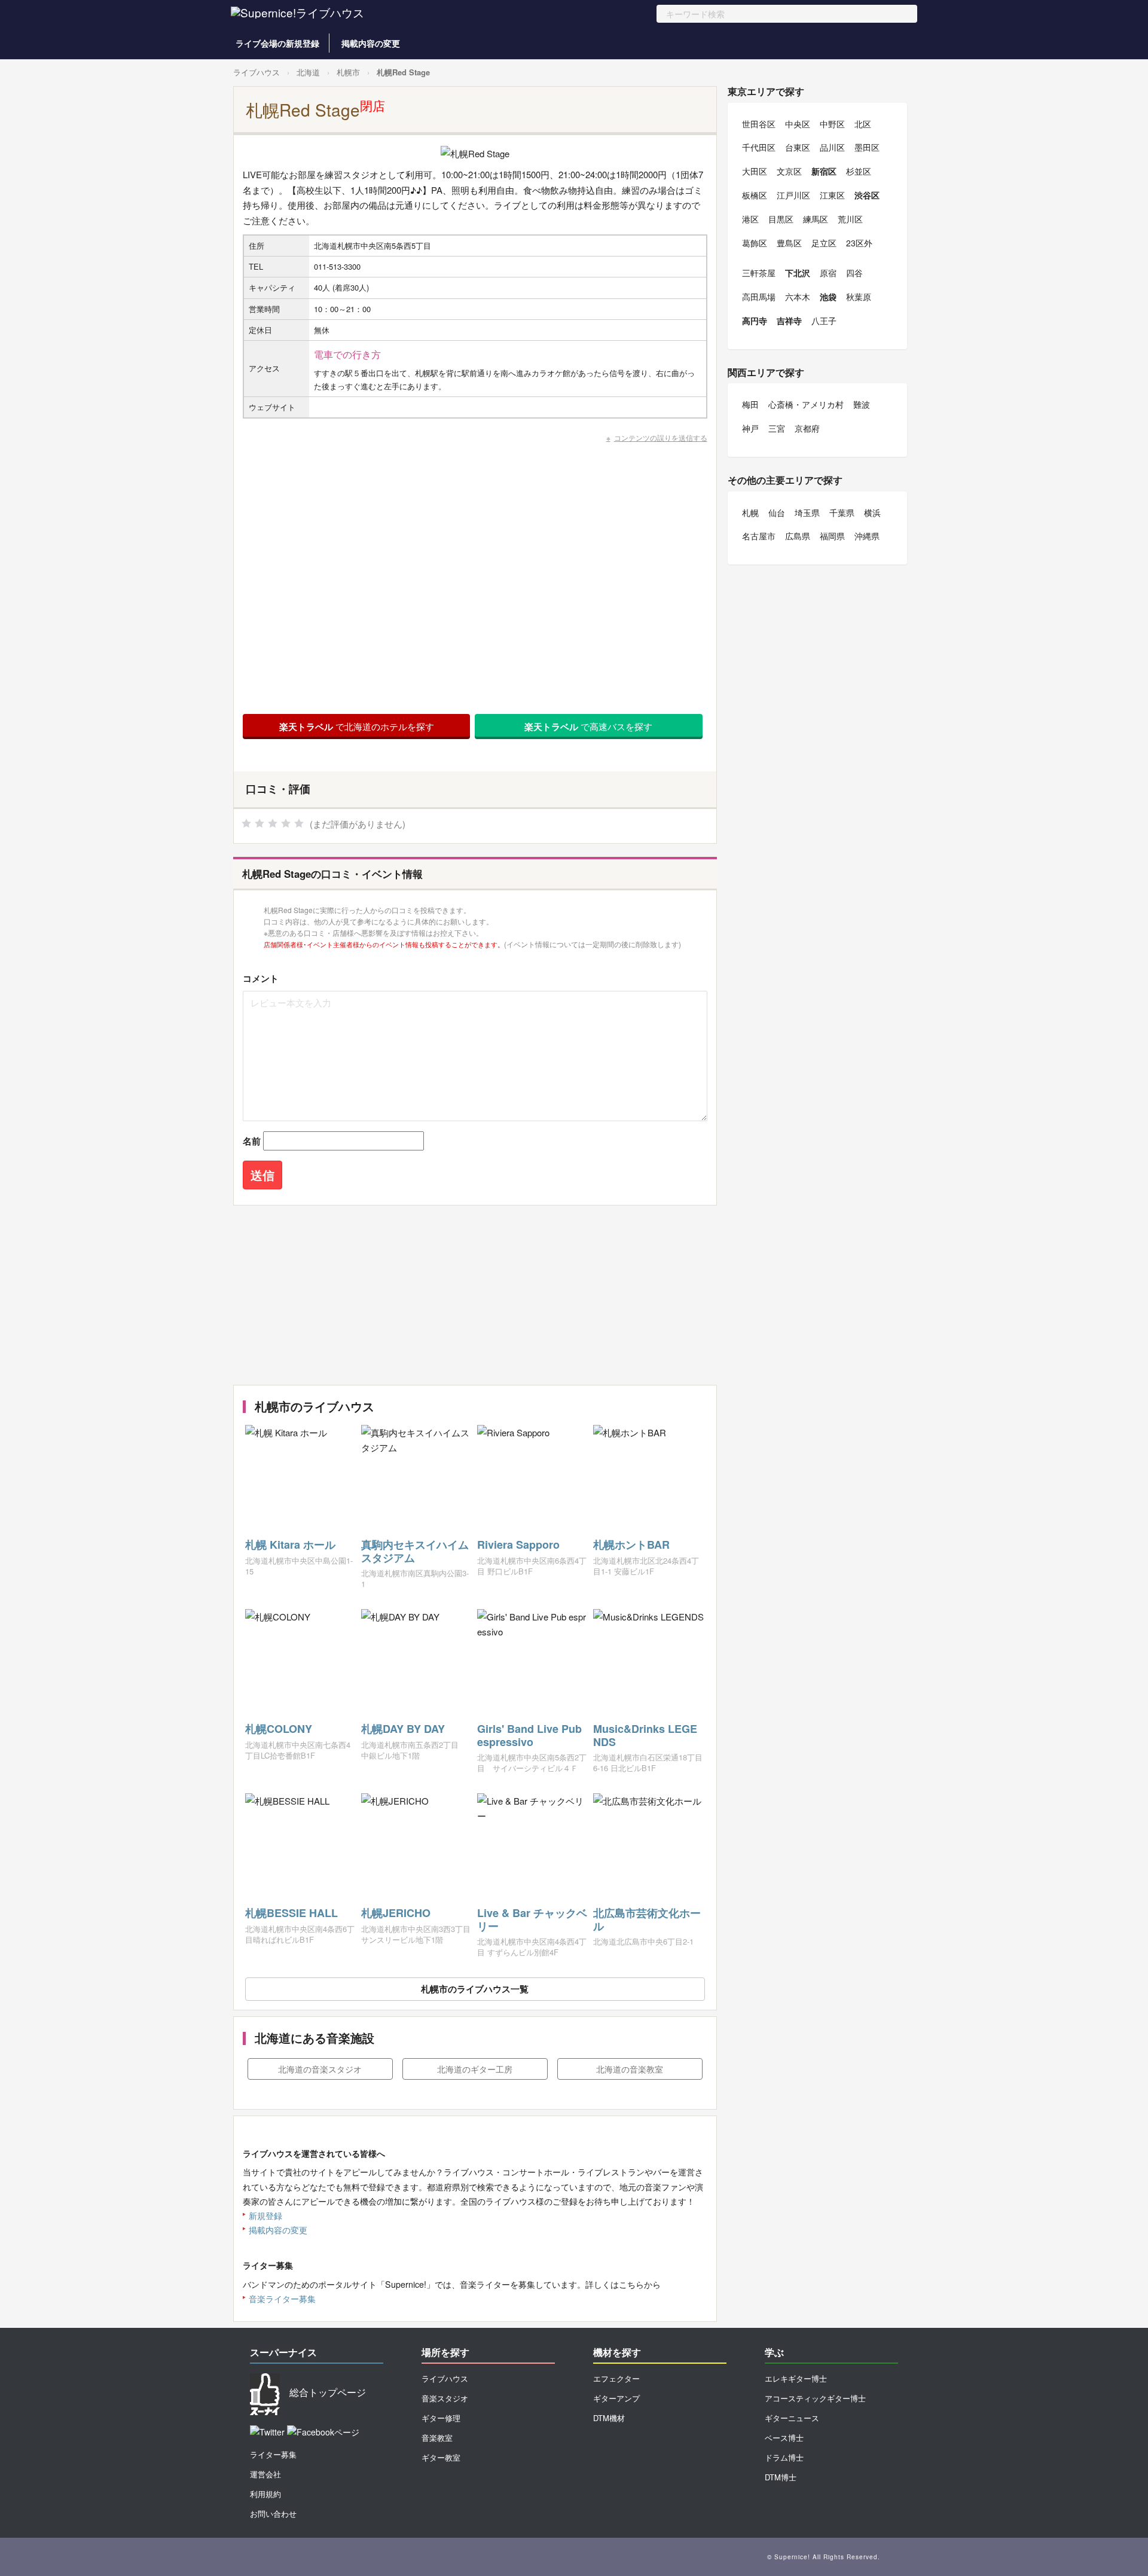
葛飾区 (755, 243)
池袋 (828, 297)
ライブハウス (257, 72)
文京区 (789, 171)
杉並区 (859, 171)
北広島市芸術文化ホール (647, 1919)
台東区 (798, 147)
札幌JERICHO (396, 1913)
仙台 (777, 512)
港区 (750, 219)
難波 (862, 404)
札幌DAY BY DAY (403, 1729)
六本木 (798, 297)
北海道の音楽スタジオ (320, 2069)
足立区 (824, 243)
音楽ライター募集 (282, 2299)
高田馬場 (759, 297)
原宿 (828, 273)
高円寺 (755, 321)
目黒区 (781, 219)
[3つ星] (273, 823)
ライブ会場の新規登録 (277, 43)
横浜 (872, 512)
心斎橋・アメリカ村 (806, 404)
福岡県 (832, 536)
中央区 (798, 124)
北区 (863, 124)
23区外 (859, 243)
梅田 (750, 404)
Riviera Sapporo (518, 1545)
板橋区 (755, 195)
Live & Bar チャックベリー (532, 1919)
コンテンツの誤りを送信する (661, 437)
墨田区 (867, 147)
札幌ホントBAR (631, 1545)
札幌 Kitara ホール (290, 1545)
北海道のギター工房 (475, 2069)
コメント (261, 978)
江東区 (832, 195)
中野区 (832, 124)
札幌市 (348, 72)
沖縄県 (867, 536)
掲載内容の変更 (371, 43)
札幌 (750, 512)
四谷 (854, 273)
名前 (252, 1141)
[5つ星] (299, 823)
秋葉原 (859, 297)
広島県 (798, 536)
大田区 (755, 171)
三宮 (777, 428)
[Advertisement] (475, 1295)
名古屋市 (759, 536)
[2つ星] (259, 823)
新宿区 (824, 171)
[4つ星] (286, 823)
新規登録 (265, 2215)
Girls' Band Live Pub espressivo (529, 1735)
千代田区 (759, 147)
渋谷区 (867, 195)
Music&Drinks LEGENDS (645, 1735)
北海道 (308, 72)
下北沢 (798, 273)
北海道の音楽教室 (630, 2069)
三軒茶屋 (759, 273)
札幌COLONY (279, 1729)
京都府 (807, 428)
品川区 (832, 147)
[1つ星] (246, 823)
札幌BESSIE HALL (291, 1913)
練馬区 (816, 219)
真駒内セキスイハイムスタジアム (415, 1551)
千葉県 (842, 512)
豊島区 (789, 243)
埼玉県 (807, 512)
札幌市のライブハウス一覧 (475, 1989)
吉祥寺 (789, 321)
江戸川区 (793, 195)
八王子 (824, 321)
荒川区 (850, 219)
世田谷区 (759, 124)
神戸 (750, 428)
